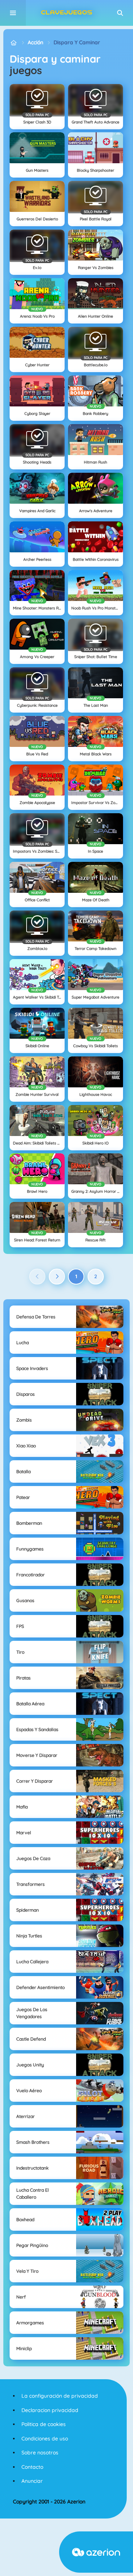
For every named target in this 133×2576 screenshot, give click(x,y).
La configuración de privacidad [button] (60, 2396)
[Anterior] (37, 1277)
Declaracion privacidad (50, 2410)
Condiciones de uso (45, 2439)
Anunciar (32, 2481)
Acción (35, 42)
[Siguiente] (57, 1277)
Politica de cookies (44, 2424)
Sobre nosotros (40, 2453)
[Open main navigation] (13, 13)
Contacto (32, 2467)
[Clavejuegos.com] (13, 43)
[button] (120, 13)
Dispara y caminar (77, 42)
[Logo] (66, 13)
